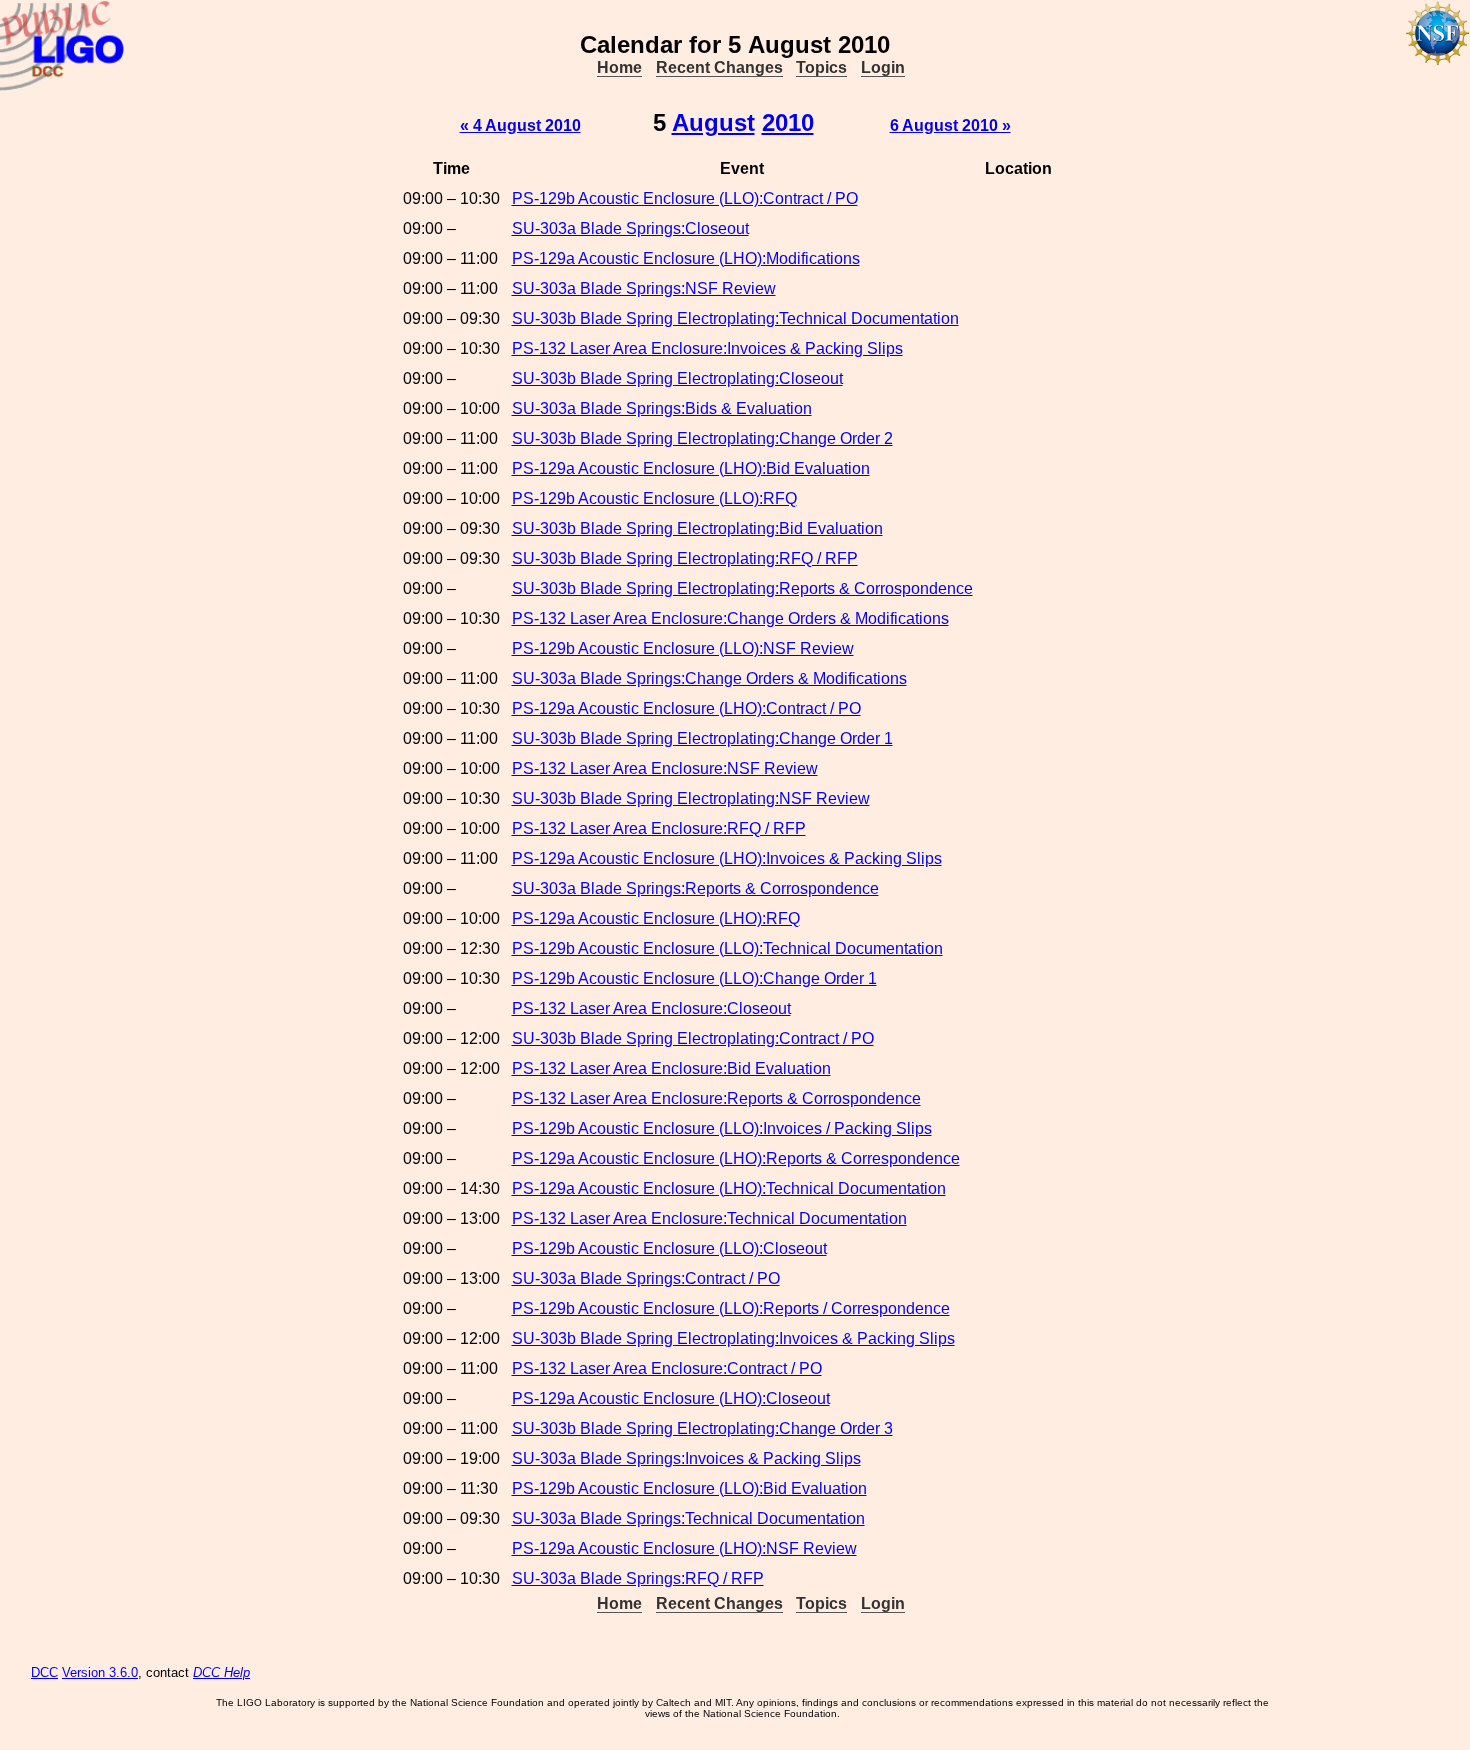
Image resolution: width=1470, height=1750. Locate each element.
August (713, 122)
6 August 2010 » (950, 125)
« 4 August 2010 (520, 125)
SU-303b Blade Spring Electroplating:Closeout (677, 378)
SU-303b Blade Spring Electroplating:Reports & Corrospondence (742, 588)
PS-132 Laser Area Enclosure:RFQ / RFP (659, 828)
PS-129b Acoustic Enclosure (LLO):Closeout (669, 1248)
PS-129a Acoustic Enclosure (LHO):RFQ (656, 918)
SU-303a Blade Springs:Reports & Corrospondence (695, 888)
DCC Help (221, 1672)
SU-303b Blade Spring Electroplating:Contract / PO (693, 1038)
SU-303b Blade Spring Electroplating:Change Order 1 (702, 738)
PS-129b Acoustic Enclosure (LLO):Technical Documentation (727, 948)
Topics (821, 67)
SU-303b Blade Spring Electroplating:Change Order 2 (702, 438)
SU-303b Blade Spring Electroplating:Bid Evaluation (697, 528)
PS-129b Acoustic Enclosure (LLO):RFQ (654, 498)
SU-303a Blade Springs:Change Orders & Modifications (709, 678)
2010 (788, 122)
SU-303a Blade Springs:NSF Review (644, 288)
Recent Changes (719, 67)
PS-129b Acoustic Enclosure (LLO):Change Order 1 (694, 978)
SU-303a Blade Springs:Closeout (630, 228)
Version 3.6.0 (100, 1672)
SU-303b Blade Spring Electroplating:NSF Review (691, 798)
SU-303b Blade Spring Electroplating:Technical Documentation (735, 318)
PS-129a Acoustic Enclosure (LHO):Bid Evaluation (691, 468)
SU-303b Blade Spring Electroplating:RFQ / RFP (685, 558)
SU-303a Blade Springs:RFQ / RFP (638, 1578)
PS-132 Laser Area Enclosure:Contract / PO (667, 1368)
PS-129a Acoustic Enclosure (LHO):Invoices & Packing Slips (727, 858)
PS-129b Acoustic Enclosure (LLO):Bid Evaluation (689, 1488)
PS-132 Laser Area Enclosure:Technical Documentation (709, 1218)
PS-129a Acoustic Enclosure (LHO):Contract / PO (686, 708)
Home (619, 67)
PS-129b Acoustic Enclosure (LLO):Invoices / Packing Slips (722, 1128)
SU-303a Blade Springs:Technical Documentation (688, 1518)
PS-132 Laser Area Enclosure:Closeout (651, 1008)
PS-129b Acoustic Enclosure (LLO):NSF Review (683, 648)
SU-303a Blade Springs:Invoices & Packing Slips (686, 1458)
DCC (44, 1672)
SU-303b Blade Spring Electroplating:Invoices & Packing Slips (733, 1338)
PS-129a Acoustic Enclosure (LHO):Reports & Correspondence (736, 1158)
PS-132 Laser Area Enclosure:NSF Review (665, 768)
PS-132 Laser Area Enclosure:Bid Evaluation (671, 1068)
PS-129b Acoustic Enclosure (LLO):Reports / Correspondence (731, 1308)
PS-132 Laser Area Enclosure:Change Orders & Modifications (730, 618)
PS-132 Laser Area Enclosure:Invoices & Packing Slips (707, 348)
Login (883, 67)
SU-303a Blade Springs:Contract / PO (646, 1278)
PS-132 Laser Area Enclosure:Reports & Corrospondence (716, 1098)
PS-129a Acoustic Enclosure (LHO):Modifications (686, 258)
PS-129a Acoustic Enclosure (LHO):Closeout (671, 1398)
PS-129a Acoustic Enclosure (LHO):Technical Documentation (729, 1188)
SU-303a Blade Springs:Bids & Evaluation (662, 408)
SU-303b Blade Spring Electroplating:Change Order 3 (702, 1428)
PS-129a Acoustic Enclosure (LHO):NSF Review (684, 1548)
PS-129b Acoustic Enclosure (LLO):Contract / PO (685, 198)
